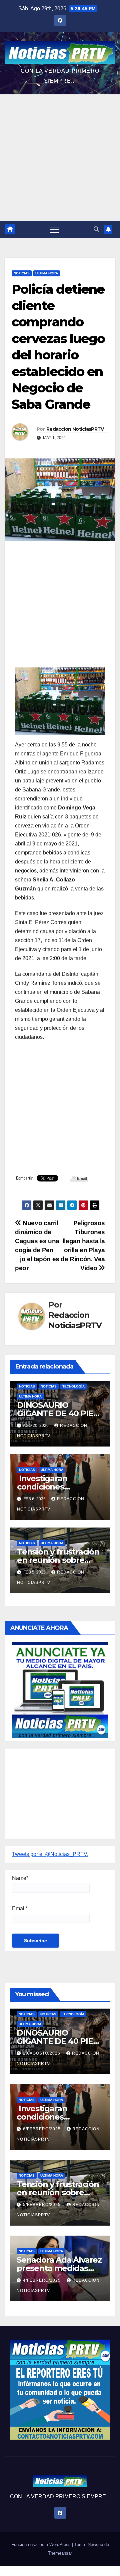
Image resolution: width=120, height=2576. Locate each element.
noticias (27, 1386)
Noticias (22, 273)
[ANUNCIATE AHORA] (60, 1689)
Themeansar (60, 2553)
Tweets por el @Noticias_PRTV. (50, 1854)
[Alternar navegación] (54, 229)
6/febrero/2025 (42, 2129)
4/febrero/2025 (42, 2280)
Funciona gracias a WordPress (42, 2544)
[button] (96, 229)
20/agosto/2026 (42, 2053)
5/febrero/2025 (42, 2205)
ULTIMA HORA (47, 273)
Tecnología (73, 1386)
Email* (20, 1908)
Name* (20, 1878)
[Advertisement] (60, 158)
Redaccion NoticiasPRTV (75, 429)
